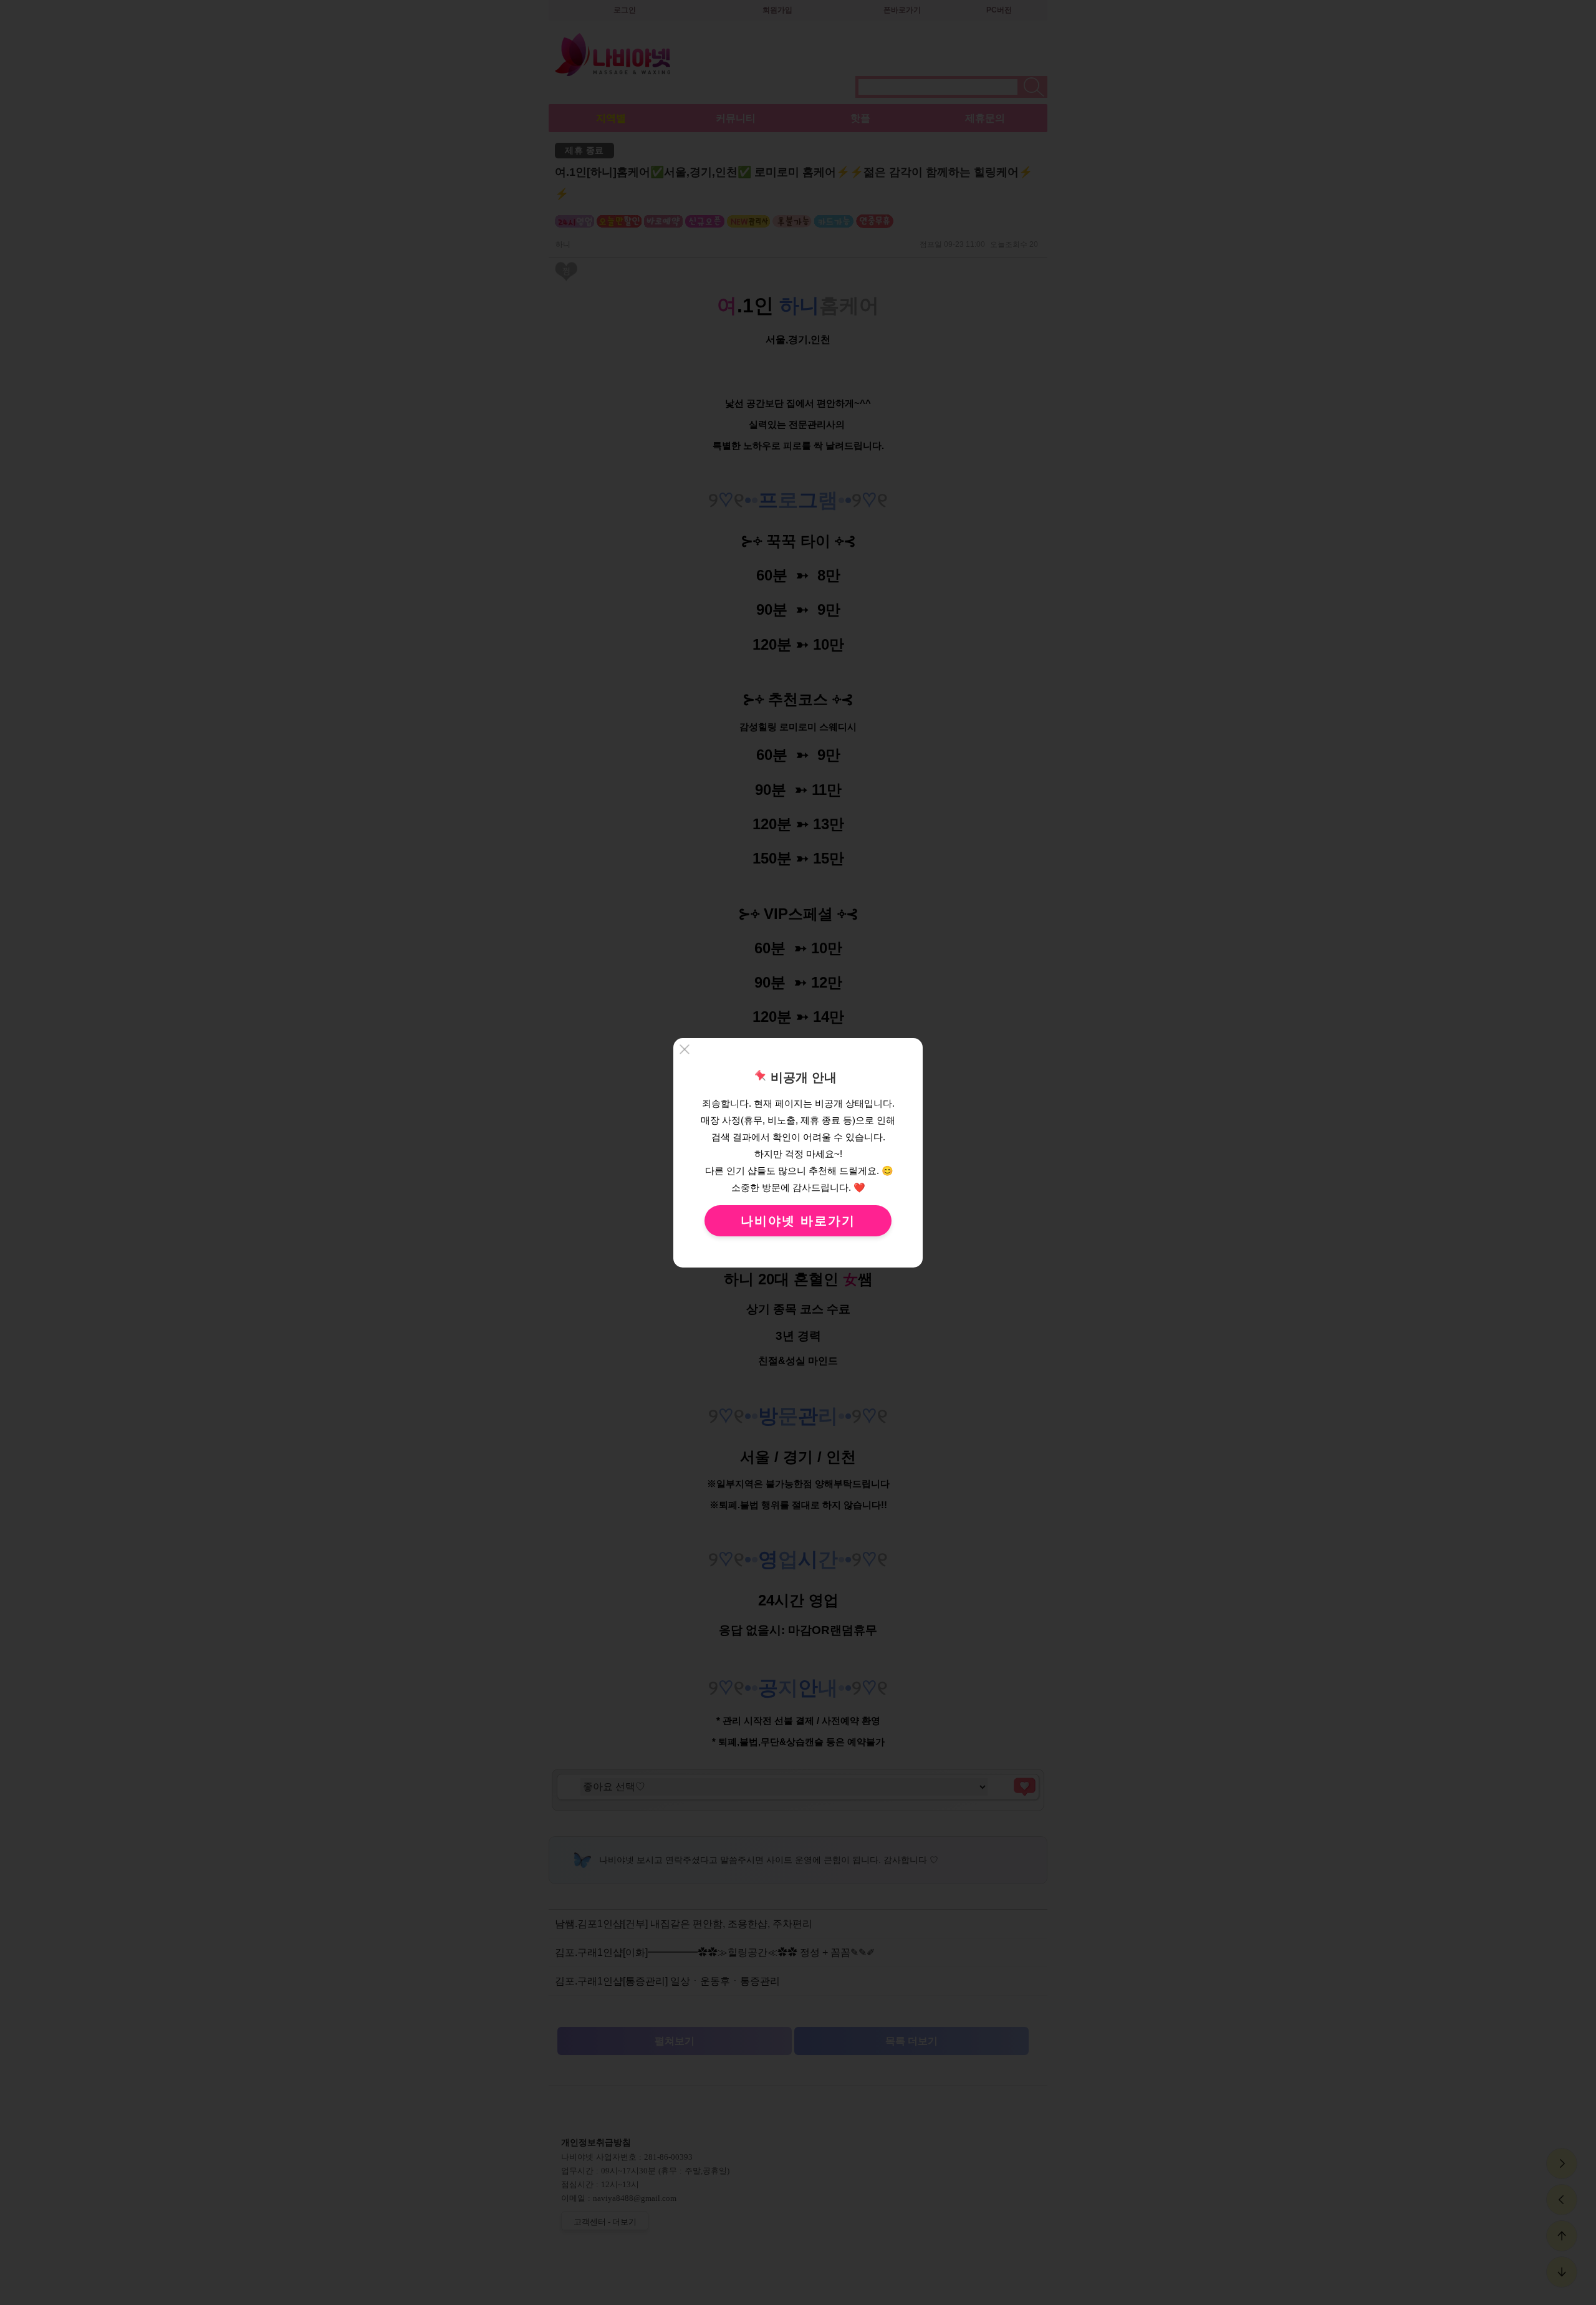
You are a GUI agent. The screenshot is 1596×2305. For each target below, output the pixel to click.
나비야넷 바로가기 (798, 1221)
